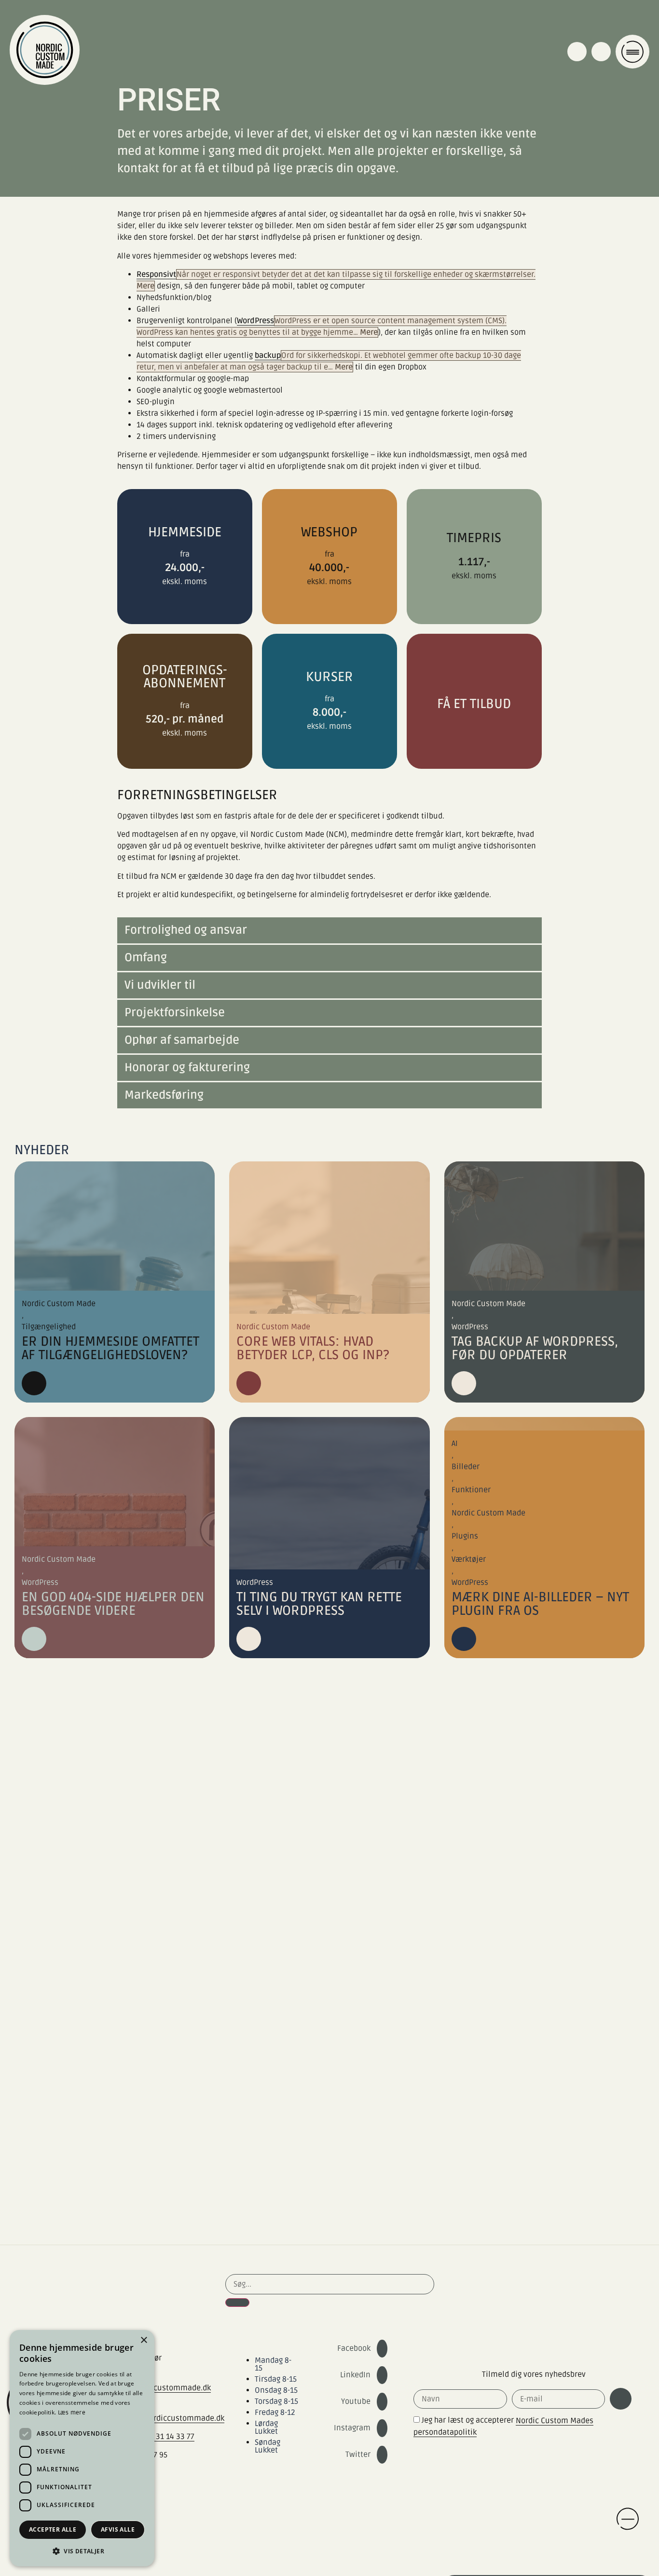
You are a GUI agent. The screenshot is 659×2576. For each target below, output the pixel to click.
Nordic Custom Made (59, 1304)
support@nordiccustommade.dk (167, 2418)
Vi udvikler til (160, 985)
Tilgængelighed (49, 1327)
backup (268, 355)
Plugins (465, 1536)
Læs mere (72, 2413)
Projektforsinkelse (175, 1013)
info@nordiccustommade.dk (161, 2388)
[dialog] (82, 2448)
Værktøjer (469, 1559)
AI (455, 1444)
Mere (145, 286)
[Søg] (237, 2303)
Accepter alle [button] (53, 2529)
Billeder (466, 1467)
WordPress (255, 321)
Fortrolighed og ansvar (186, 930)
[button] (329, 931)
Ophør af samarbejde (182, 1040)
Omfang (146, 958)
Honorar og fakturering (187, 1068)
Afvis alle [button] (118, 2529)
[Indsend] (621, 2399)
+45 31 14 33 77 (168, 2437)
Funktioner (471, 1490)
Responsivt (156, 274)
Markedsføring (164, 1095)
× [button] (144, 2340)
